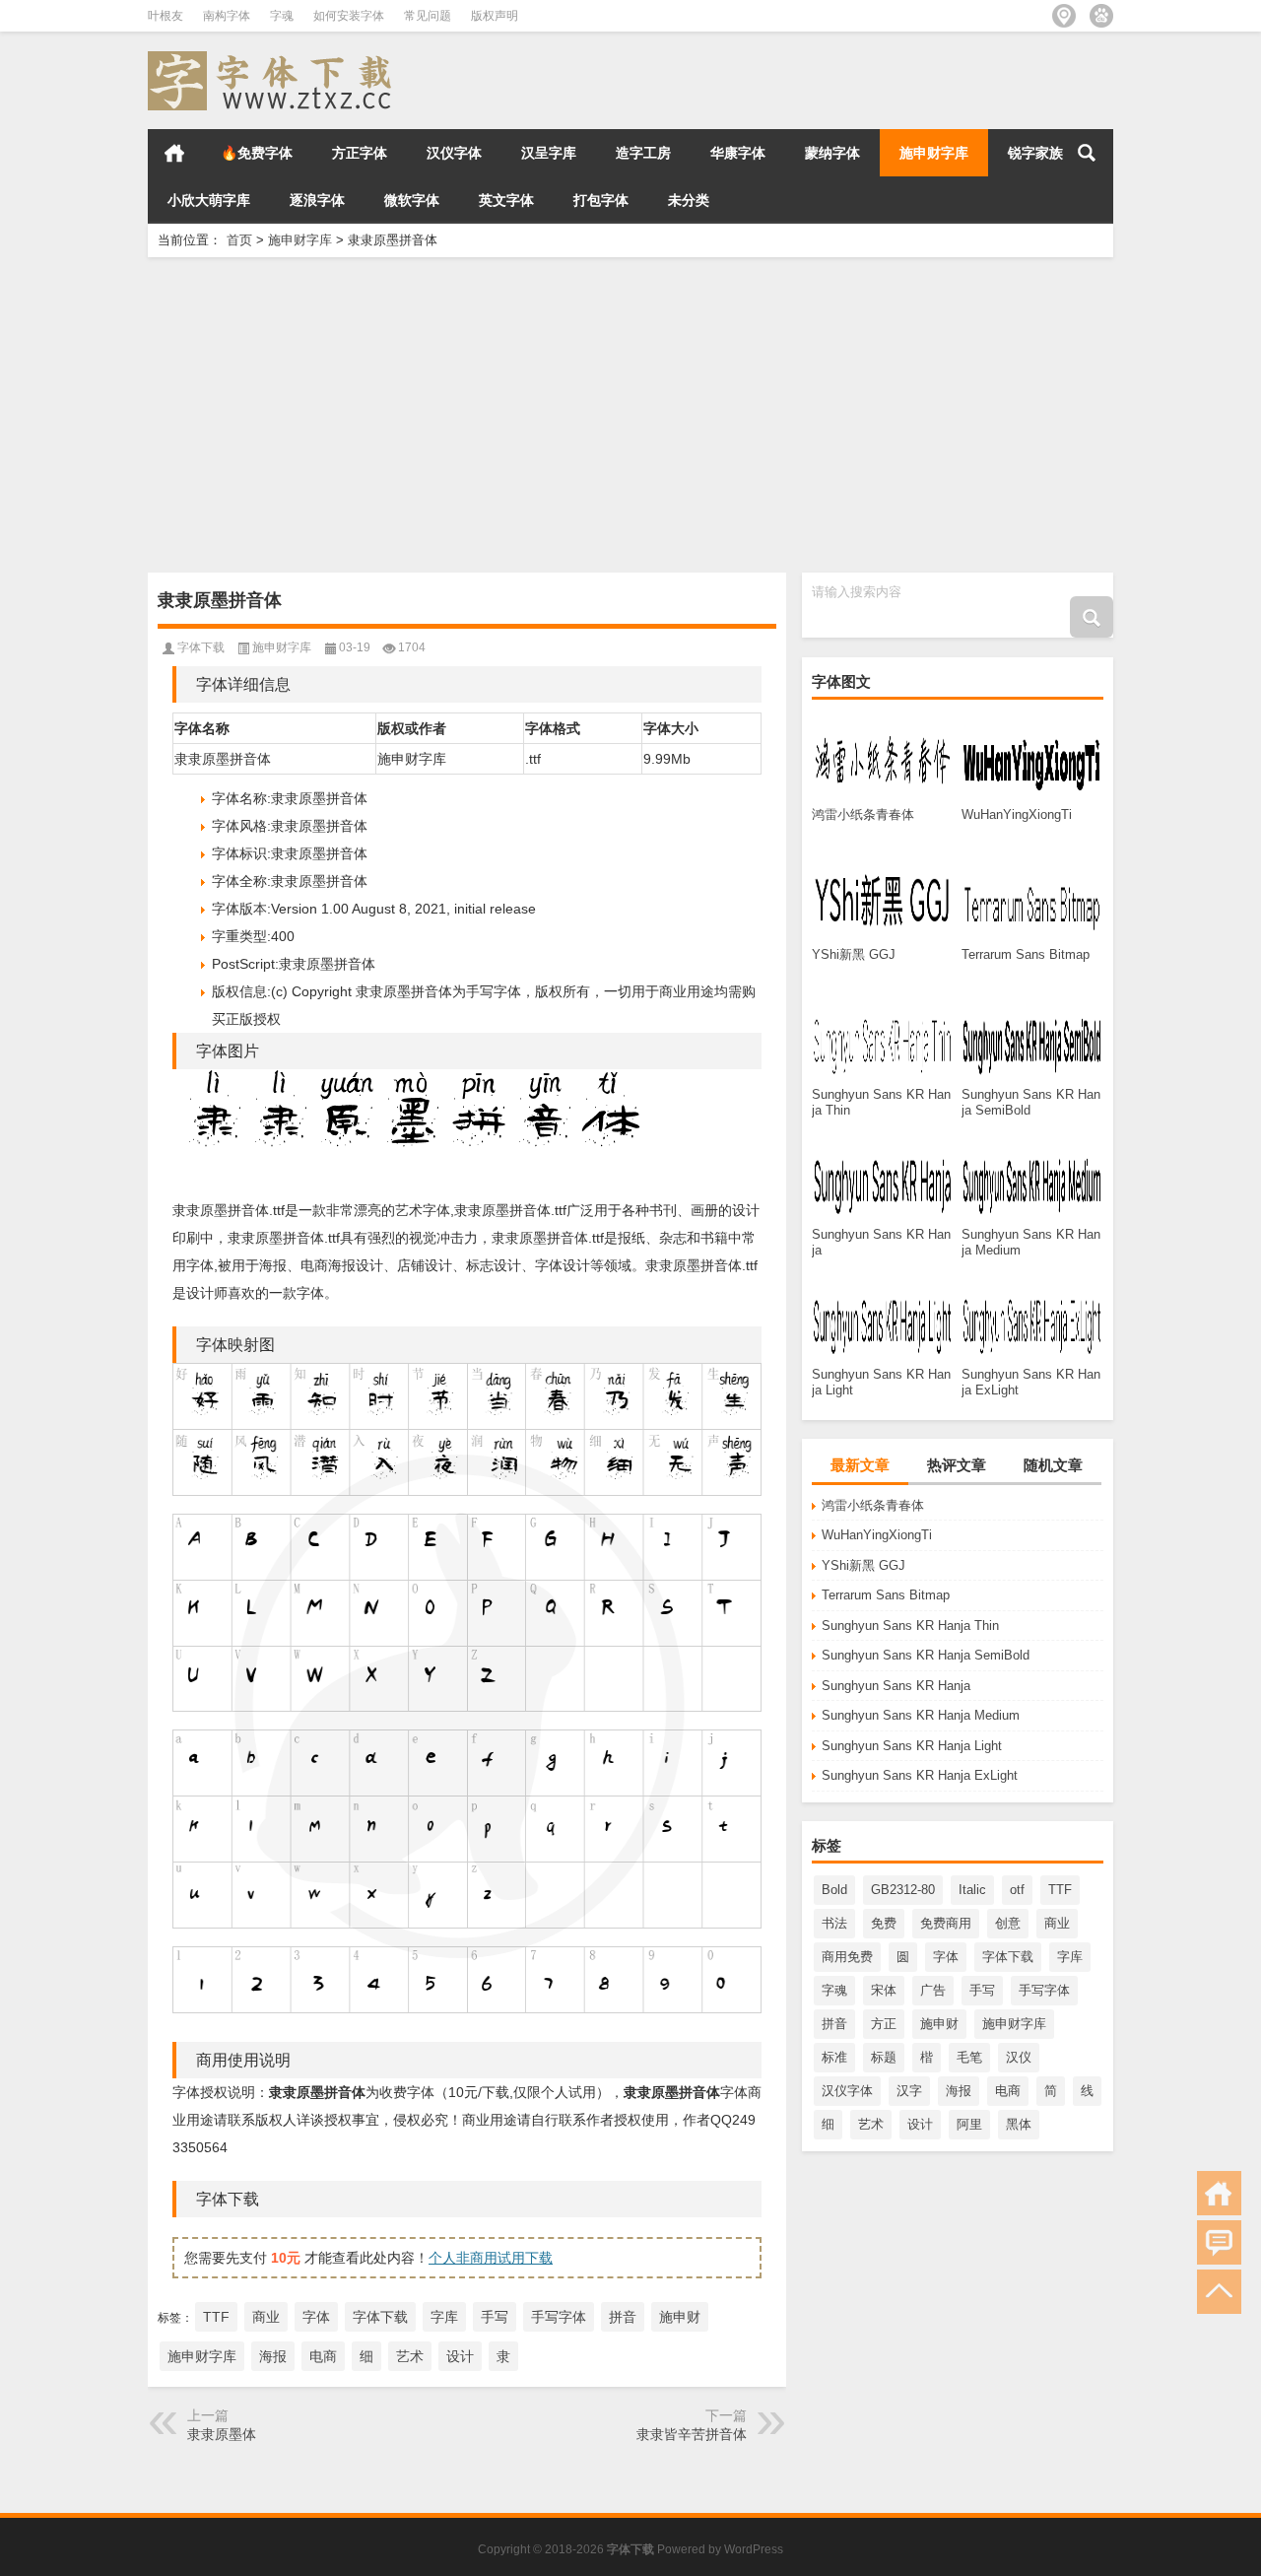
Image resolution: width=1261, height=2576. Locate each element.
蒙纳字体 (832, 153)
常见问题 (428, 16)
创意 (1008, 1923)
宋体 (884, 1990)
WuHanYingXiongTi (877, 1535)
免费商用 (946, 1923)
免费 (884, 1923)
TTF (1060, 1890)
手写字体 (1044, 1990)
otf (1017, 1890)
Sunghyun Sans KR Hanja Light (912, 1746)
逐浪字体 (317, 200)
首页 (174, 153)
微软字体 (412, 200)
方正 (884, 2024)
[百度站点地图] (1101, 16)
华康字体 (738, 153)
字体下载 (1008, 1957)
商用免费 (847, 1957)
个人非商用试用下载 (491, 2258)
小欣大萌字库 (209, 200)
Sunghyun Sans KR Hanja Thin (910, 1626)
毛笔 (969, 2057)
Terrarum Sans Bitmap (886, 1595)
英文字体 (506, 200)
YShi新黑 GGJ (863, 1565)
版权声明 (495, 16)
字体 (946, 1957)
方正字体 (360, 153)
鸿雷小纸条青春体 (873, 1505)
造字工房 (643, 153)
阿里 (969, 2124)
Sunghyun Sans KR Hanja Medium (921, 1715)
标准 (834, 2057)
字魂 (282, 16)
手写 (982, 1990)
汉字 (909, 2091)
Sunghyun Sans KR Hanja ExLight (920, 1775)
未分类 (689, 200)
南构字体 (227, 16)
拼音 (834, 2024)
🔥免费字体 (257, 153)
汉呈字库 (549, 153)
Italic (972, 1890)
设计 (920, 2124)
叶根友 (166, 16)
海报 (959, 2091)
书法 (834, 1923)
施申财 (939, 2024)
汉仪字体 (454, 153)
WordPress (754, 2549)
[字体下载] (274, 58)
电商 (1008, 2091)
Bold (834, 1890)
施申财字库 (934, 153)
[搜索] (1087, 153)
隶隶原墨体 (222, 2434)
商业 (1057, 1923)
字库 (1070, 1957)
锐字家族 (1035, 153)
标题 (884, 2057)
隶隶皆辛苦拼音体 (692, 2434)
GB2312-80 (903, 1890)
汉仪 (1019, 2057)
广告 (933, 1990)
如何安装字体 (349, 16)
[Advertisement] (630, 415)
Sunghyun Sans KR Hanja (896, 1686)
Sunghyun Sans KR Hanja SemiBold (926, 1655)
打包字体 (601, 200)
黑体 (1019, 2124)
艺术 (871, 2124)
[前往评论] (1219, 2242)
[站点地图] (1064, 16)
